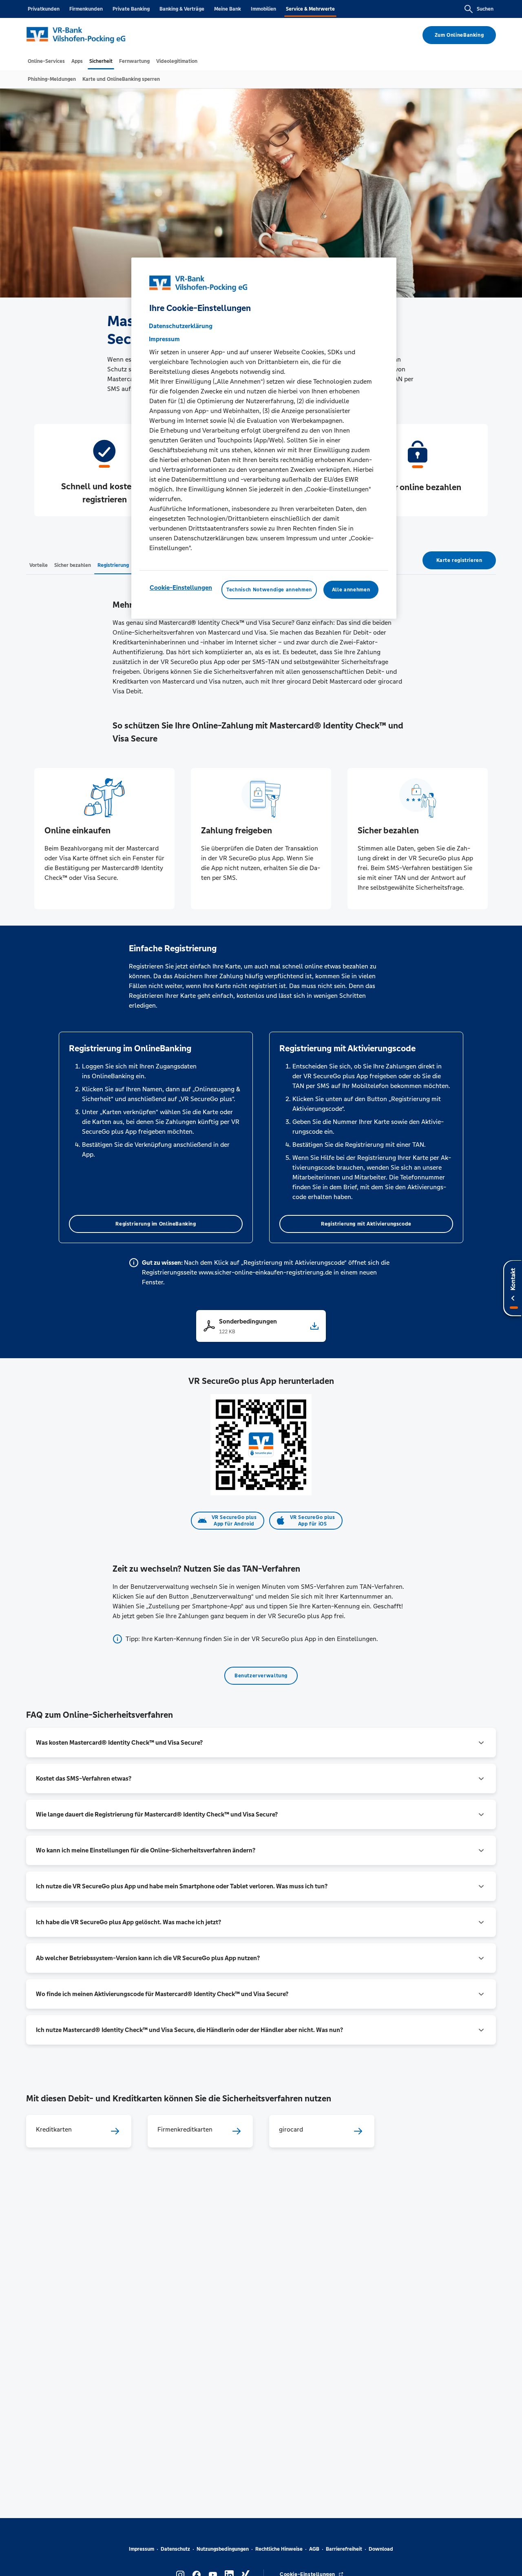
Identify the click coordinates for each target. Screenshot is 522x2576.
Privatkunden (44, 9)
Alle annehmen (351, 590)
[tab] (46, 61)
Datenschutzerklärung (181, 326)
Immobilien (263, 9)
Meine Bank (228, 9)
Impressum (142, 2549)
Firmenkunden (86, 9)
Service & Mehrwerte (310, 9)
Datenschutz (175, 2549)
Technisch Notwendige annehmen (269, 590)
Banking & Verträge (182, 9)
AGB (314, 2549)
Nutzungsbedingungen (223, 2549)
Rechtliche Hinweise (279, 2549)
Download (381, 2549)
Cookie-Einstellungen (181, 587)
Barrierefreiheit (344, 2549)
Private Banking (131, 9)
